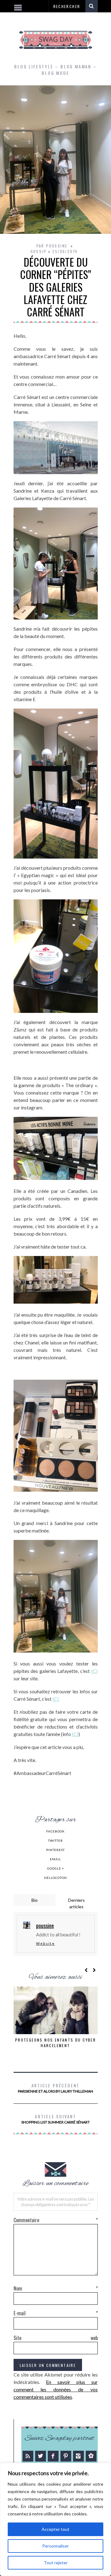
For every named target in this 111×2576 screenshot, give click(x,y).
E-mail (56, 2313)
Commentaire (56, 2220)
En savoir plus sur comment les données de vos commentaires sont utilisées (56, 2389)
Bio (35, 1900)
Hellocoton (55, 1878)
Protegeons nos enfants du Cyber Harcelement (55, 2043)
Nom (56, 2288)
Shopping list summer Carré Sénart (55, 2119)
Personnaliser (55, 2546)
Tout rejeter (56, 2563)
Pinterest (55, 1850)
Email (55, 1859)
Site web (56, 2338)
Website (45, 1943)
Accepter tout (55, 2529)
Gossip (39, 251)
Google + (56, 1868)
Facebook (55, 1831)
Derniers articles (76, 1903)
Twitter (55, 1841)
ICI (95, 1671)
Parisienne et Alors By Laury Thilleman (55, 2088)
